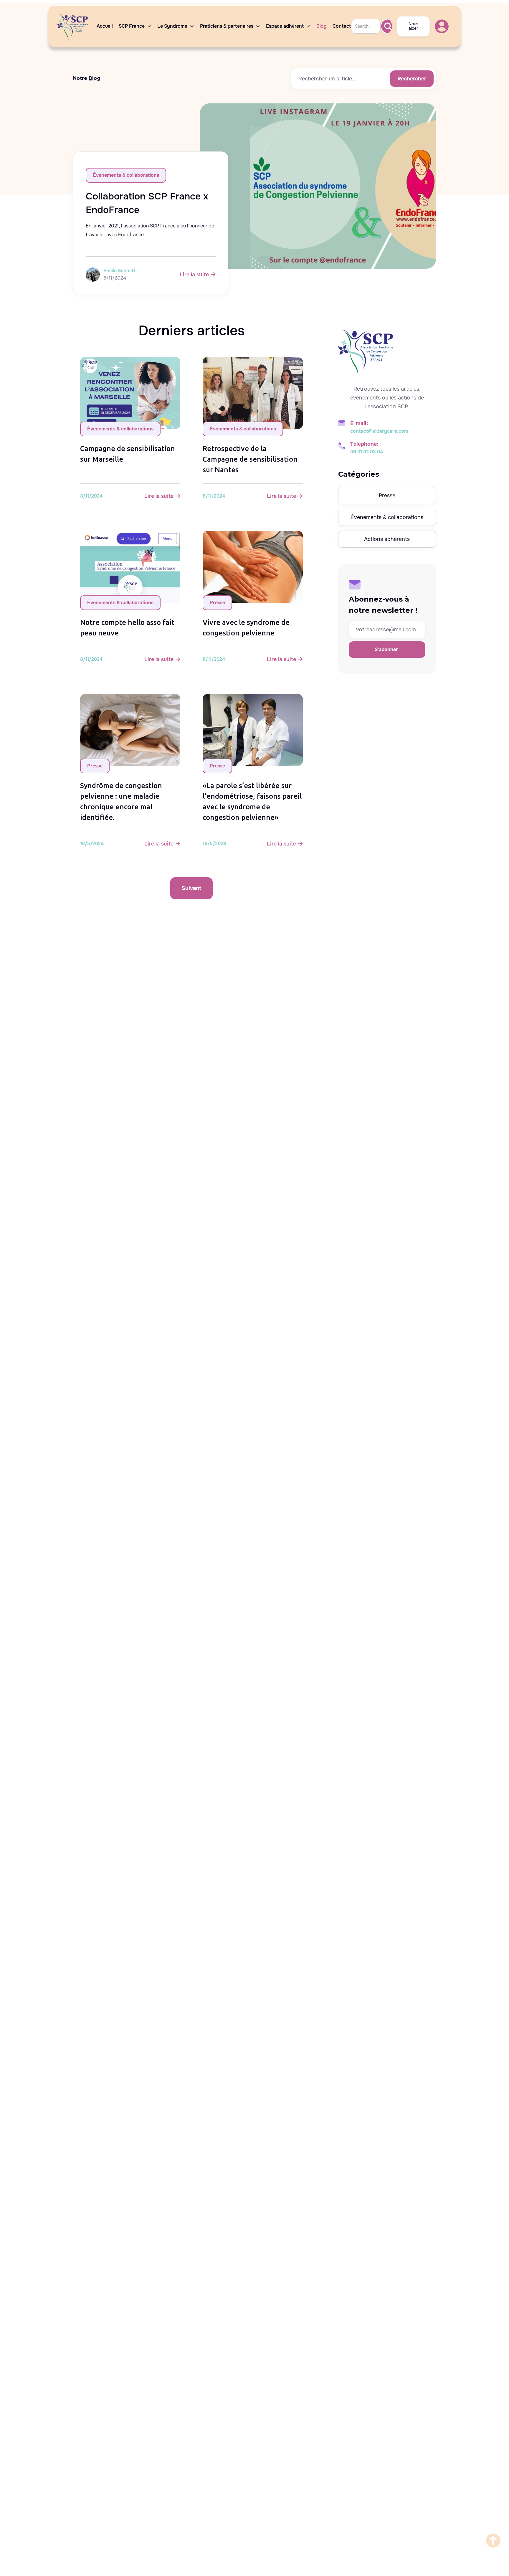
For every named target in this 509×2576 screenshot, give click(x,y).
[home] (74, 26)
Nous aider (413, 26)
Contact (342, 26)
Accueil (105, 26)
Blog (322, 26)
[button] (135, 26)
